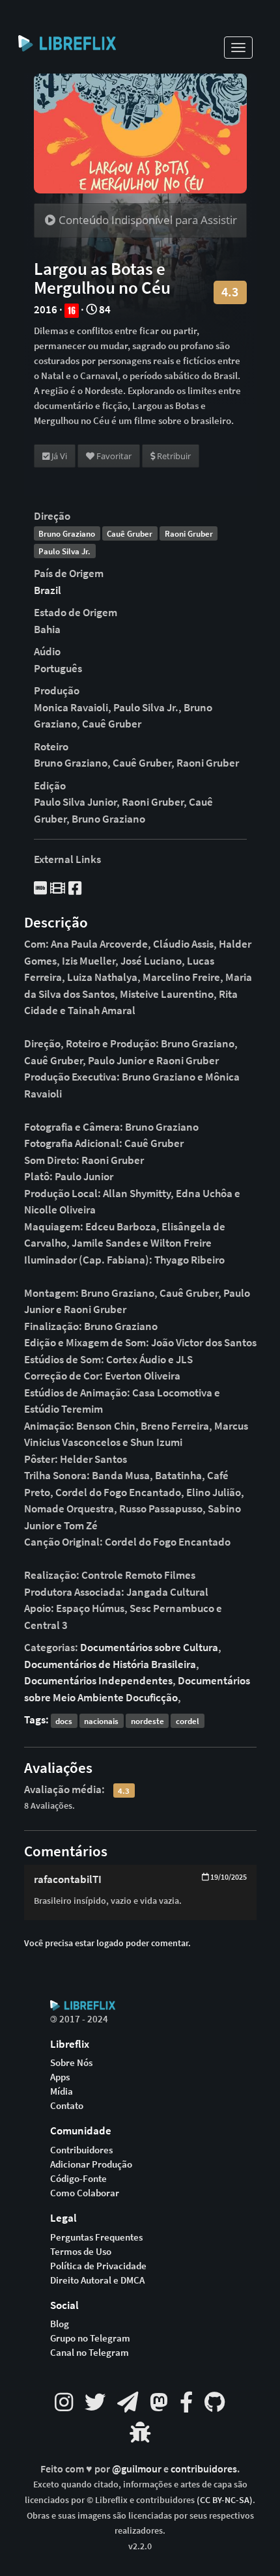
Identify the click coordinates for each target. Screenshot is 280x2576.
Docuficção (152, 1697)
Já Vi (58, 456)
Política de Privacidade (98, 2266)
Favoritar (113, 456)
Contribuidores (81, 2150)
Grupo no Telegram (90, 2338)
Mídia (62, 2091)
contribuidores (204, 2469)
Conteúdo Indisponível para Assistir (147, 220)
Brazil (48, 590)
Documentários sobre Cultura (149, 1647)
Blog (60, 2324)
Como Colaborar (85, 2193)
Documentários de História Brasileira (110, 1664)
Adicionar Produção (91, 2164)
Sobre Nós (71, 2063)
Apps (60, 2077)
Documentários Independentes (98, 1680)
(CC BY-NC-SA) (225, 2500)
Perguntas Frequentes (96, 2237)
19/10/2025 (228, 1877)
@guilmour (138, 2469)
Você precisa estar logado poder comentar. (107, 1943)
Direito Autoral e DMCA (97, 2280)
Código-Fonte (78, 2179)
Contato (67, 2106)
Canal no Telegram (90, 2353)
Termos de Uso (81, 2252)
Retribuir (173, 456)
